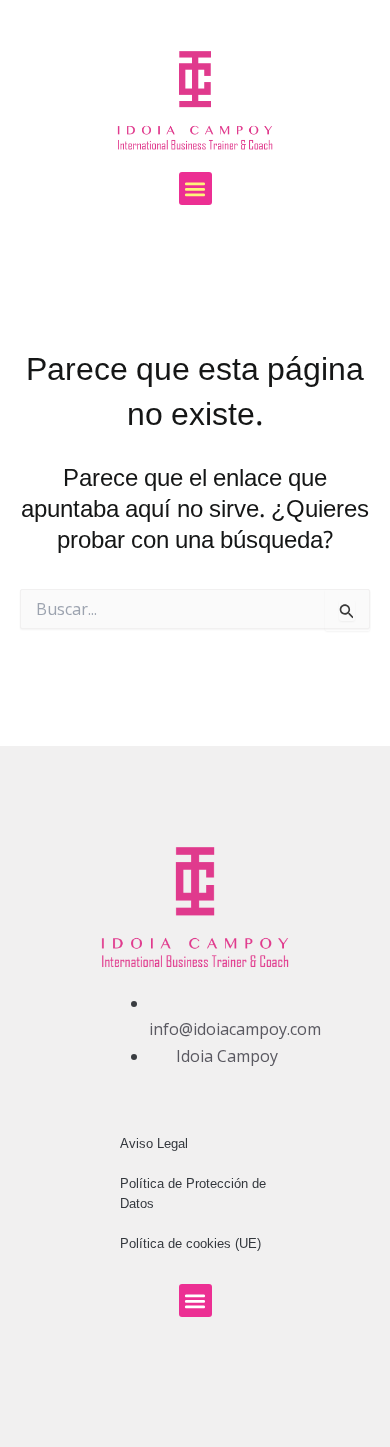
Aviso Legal (154, 1143)
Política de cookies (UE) (190, 1243)
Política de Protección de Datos (193, 1193)
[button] (195, 188)
